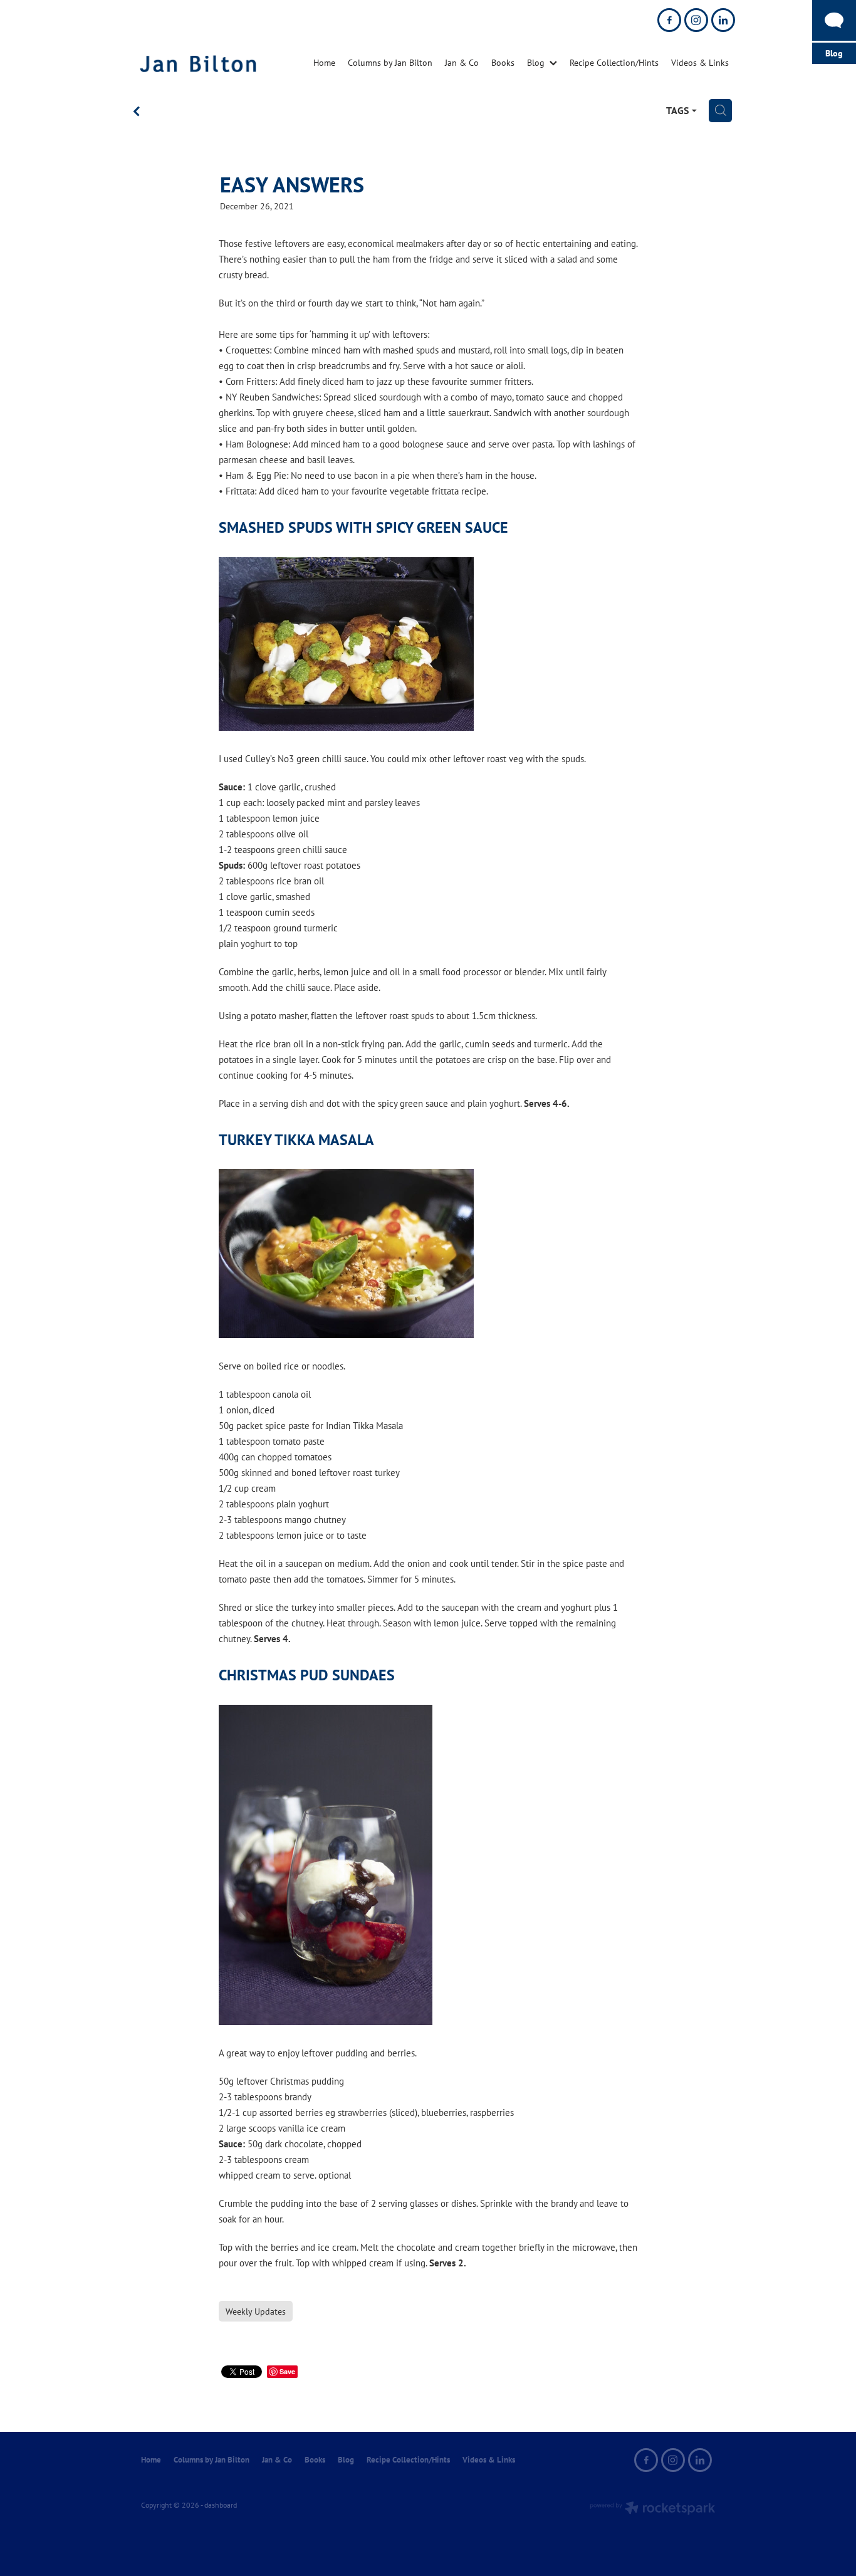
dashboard (221, 2505)
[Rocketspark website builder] (652, 2509)
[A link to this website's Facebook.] (669, 20)
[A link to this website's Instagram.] (696, 20)
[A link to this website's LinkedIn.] (723, 20)
